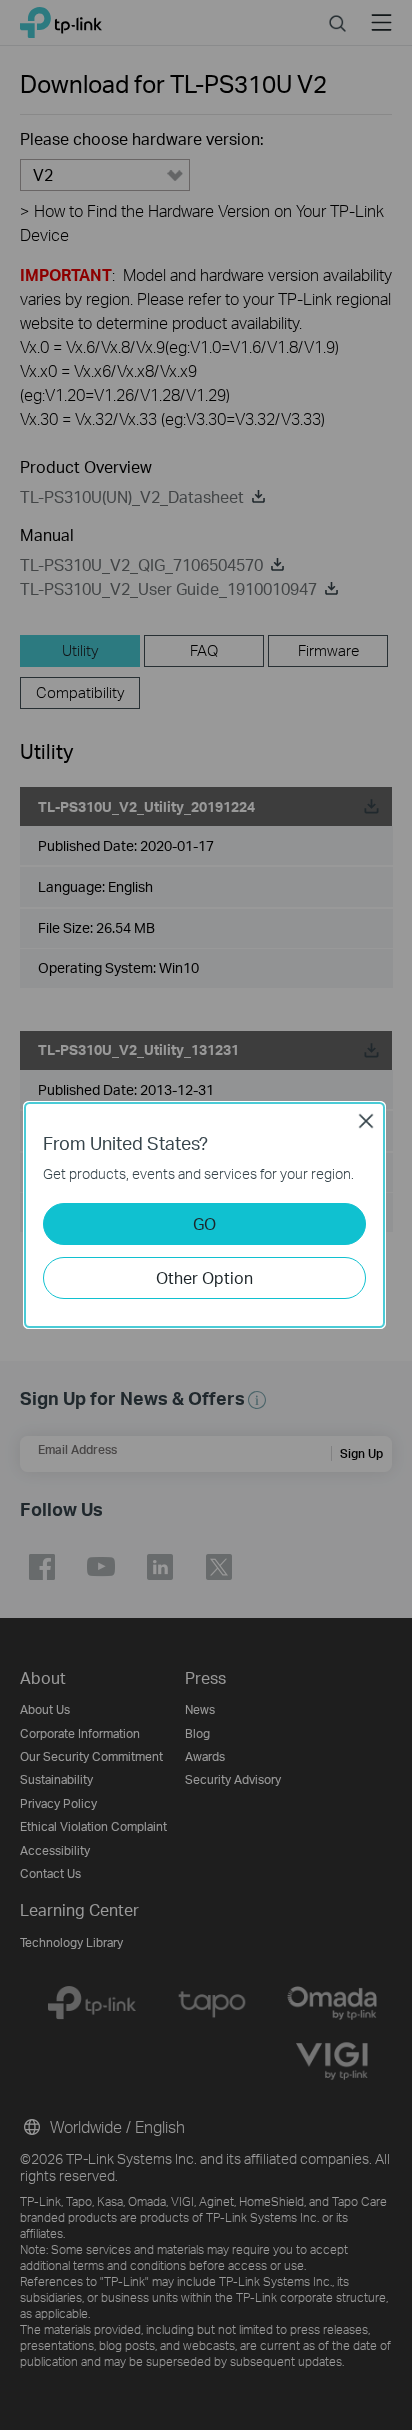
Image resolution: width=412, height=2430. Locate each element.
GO (204, 1223)
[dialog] (206, 1215)
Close (366, 1121)
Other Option (204, 1277)
